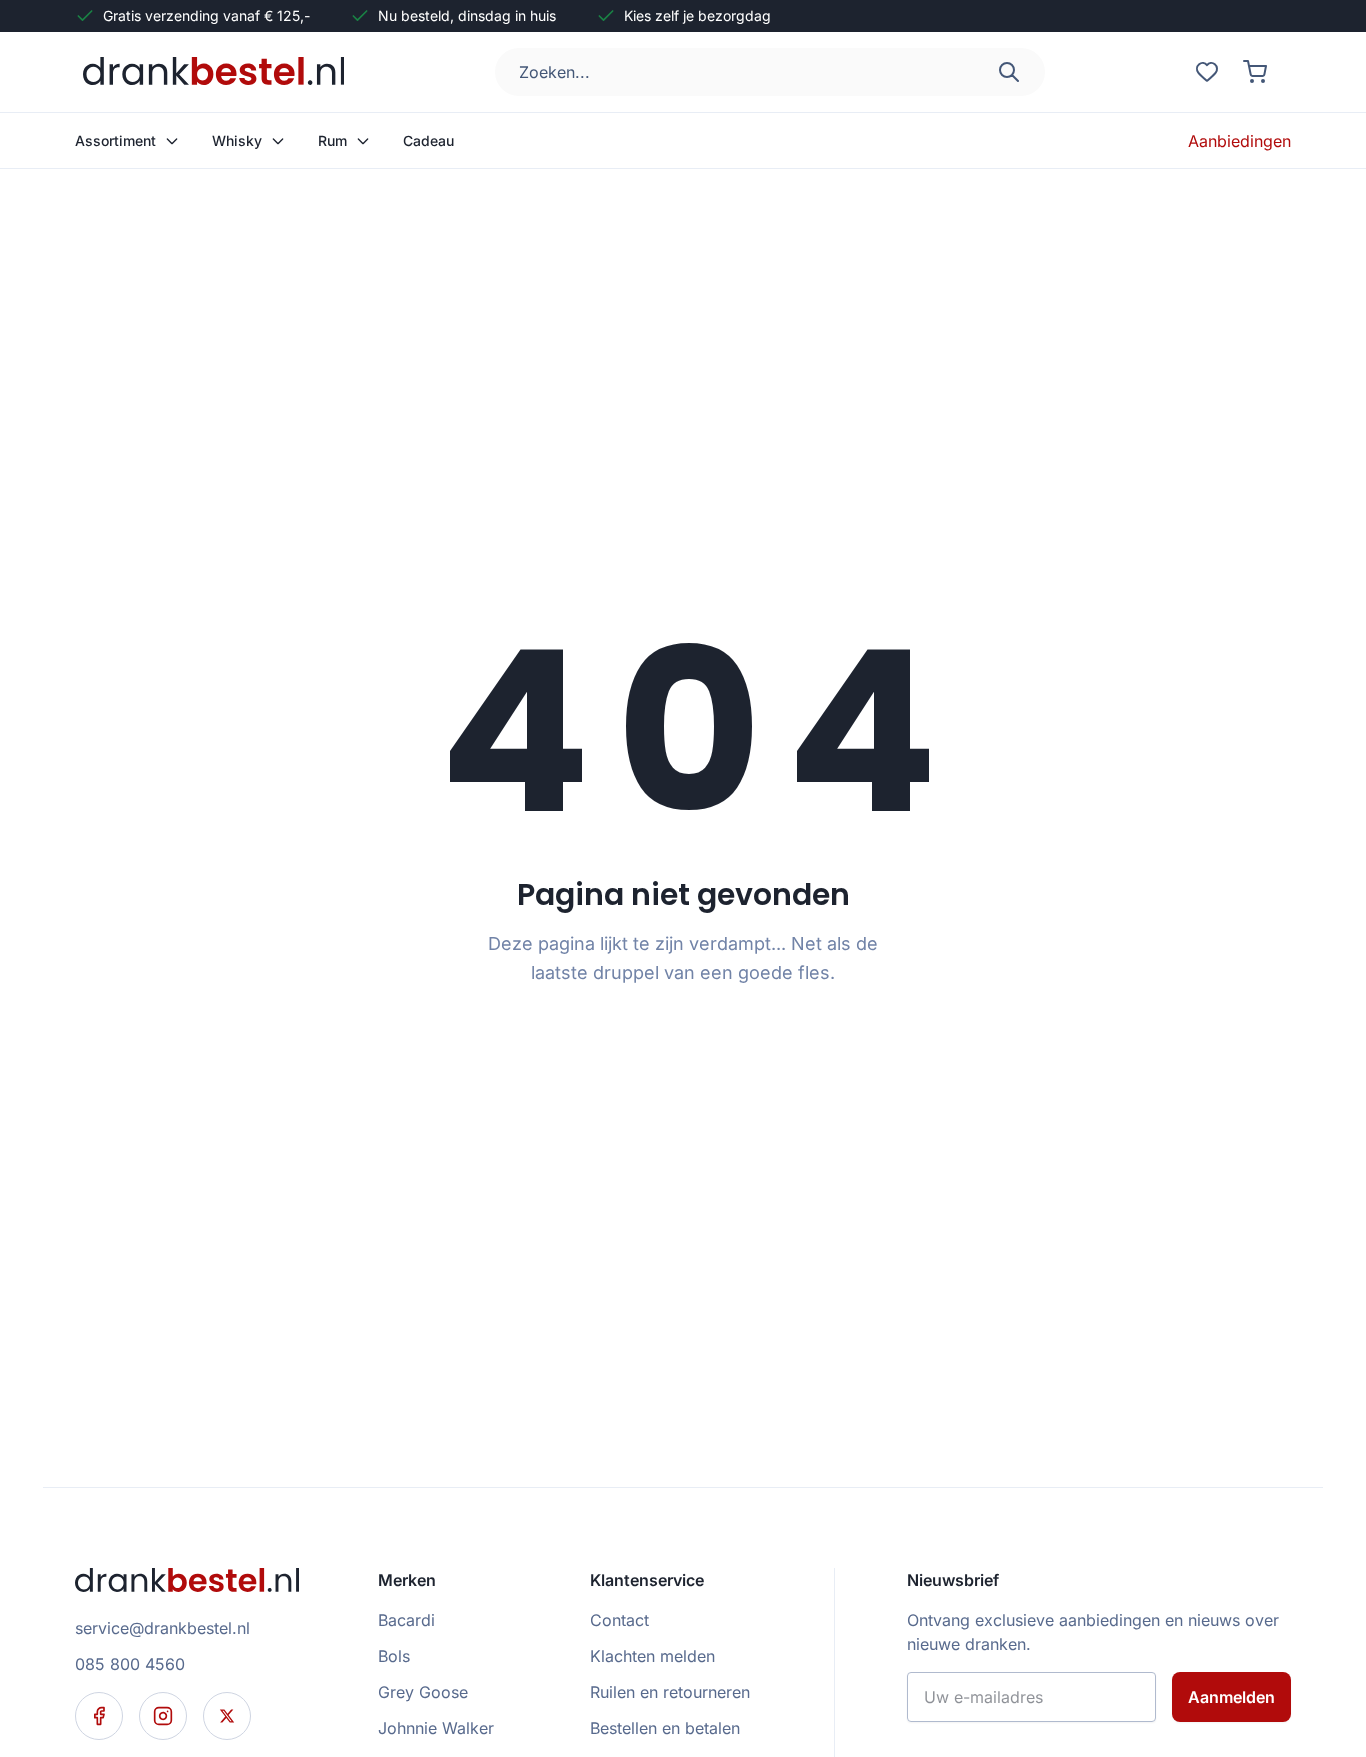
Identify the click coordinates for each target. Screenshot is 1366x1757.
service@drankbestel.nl (162, 1628)
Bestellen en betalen (665, 1728)
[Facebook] (99, 1716)
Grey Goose (423, 1692)
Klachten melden (652, 1656)
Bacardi (406, 1620)
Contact (619, 1620)
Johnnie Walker (436, 1728)
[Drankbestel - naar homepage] (217, 72)
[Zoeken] (1009, 72)
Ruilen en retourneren (670, 1692)
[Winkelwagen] (1255, 72)
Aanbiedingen (1239, 141)
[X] (227, 1716)
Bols (394, 1656)
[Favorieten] (1207, 72)
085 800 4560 (130, 1664)
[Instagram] (163, 1716)
